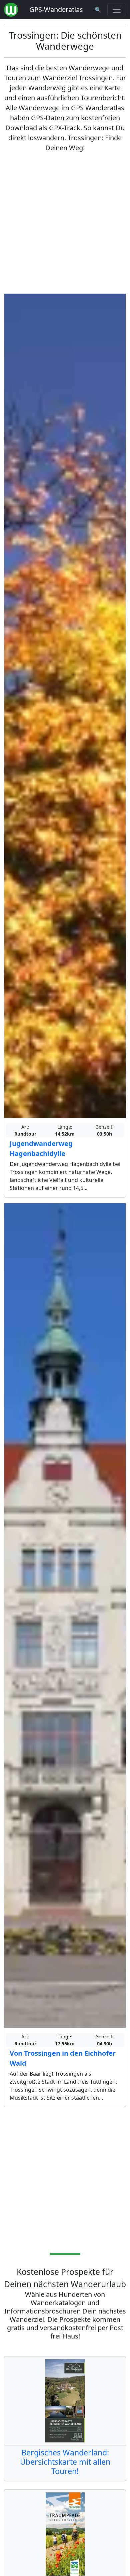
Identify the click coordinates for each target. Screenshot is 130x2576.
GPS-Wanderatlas (56, 9)
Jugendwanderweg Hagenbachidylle (41, 1148)
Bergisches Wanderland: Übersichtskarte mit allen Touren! (65, 2462)
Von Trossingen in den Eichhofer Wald (63, 2058)
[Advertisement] (65, 223)
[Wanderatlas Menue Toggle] (117, 10)
